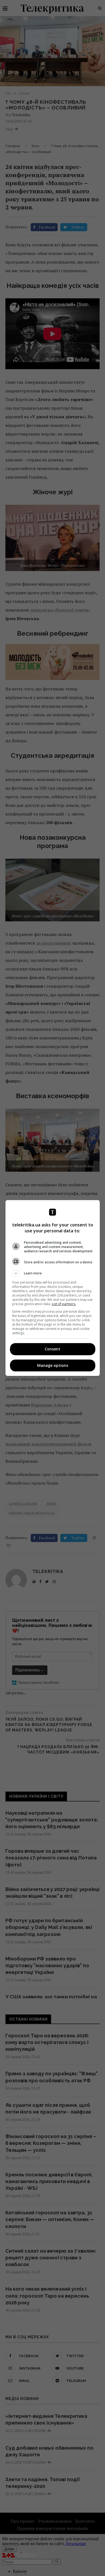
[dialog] (53, 1288)
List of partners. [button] (64, 1304)
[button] (53, 1273)
